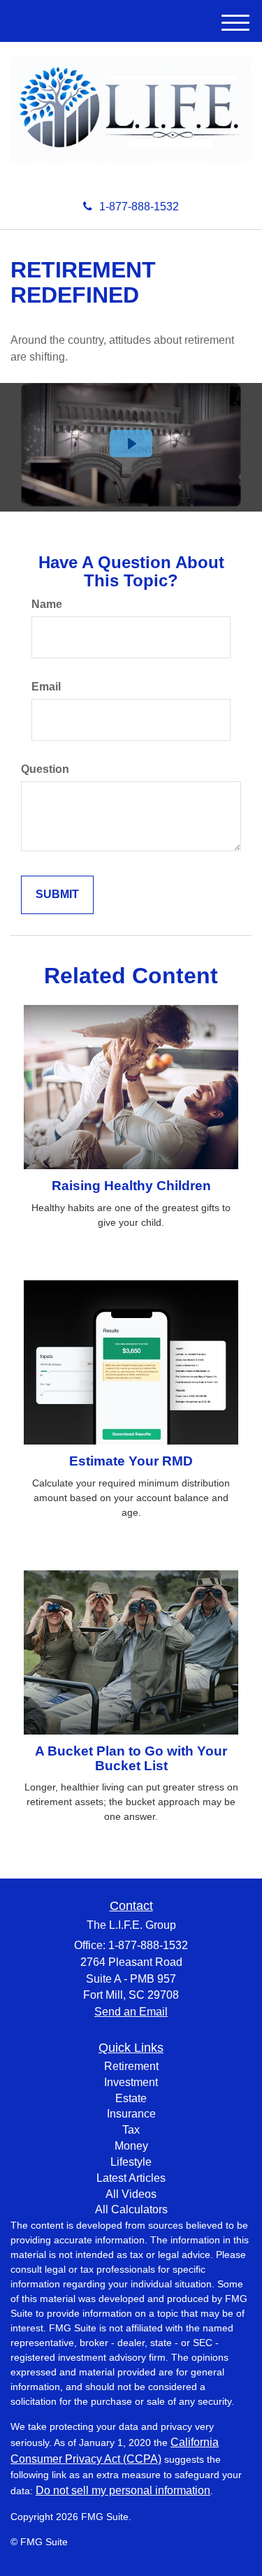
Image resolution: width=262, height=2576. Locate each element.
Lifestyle (131, 2162)
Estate (131, 2098)
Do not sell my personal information (123, 2490)
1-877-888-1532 (139, 207)
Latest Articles (131, 2178)
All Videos (131, 2194)
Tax (131, 2130)
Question (45, 769)
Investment (131, 2082)
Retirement (131, 2066)
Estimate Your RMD (131, 1461)
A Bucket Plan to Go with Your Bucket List (131, 1758)
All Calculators (131, 2209)
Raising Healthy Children (131, 1186)
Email (46, 687)
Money (131, 2146)
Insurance (131, 2114)
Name (47, 604)
